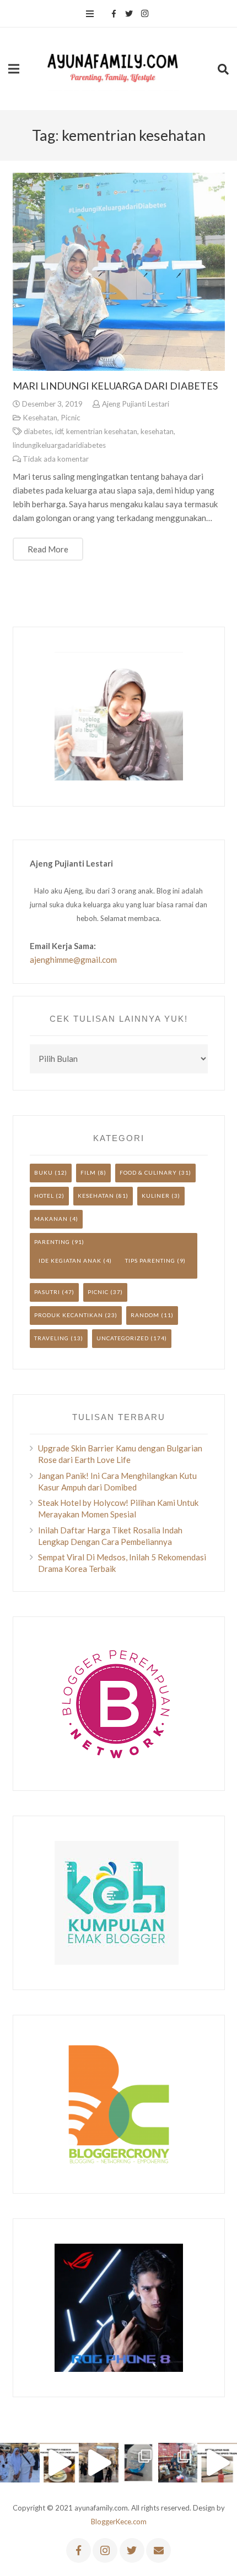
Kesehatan (40, 418)
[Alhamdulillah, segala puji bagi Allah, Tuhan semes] (138, 2463)
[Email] (158, 2550)
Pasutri (47, 1292)
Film (88, 1172)
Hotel (44, 1196)
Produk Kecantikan (69, 1315)
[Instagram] (144, 14)
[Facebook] (114, 14)
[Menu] (90, 14)
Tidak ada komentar (56, 459)
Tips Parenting (150, 1260)
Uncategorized (123, 1338)
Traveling (52, 1338)
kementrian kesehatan (102, 431)
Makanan (51, 1219)
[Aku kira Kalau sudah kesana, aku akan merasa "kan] (99, 2463)
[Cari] (223, 69)
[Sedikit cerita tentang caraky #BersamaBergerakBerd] (60, 2463)
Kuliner (156, 1196)
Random (145, 1315)
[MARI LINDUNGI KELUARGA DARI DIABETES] (119, 272)
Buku (44, 1172)
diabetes (38, 431)
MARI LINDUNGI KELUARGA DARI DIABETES (115, 386)
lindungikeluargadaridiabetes (59, 445)
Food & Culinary (148, 1172)
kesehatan (157, 431)
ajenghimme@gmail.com (73, 960)
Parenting (52, 1242)
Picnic (71, 418)
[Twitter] (129, 14)
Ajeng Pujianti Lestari (136, 404)
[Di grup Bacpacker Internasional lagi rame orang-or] (20, 2463)
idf (59, 431)
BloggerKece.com (119, 2522)
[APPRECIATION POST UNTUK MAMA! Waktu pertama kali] (178, 2463)
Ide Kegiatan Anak (70, 1260)
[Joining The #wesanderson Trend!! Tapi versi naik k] (217, 2463)
